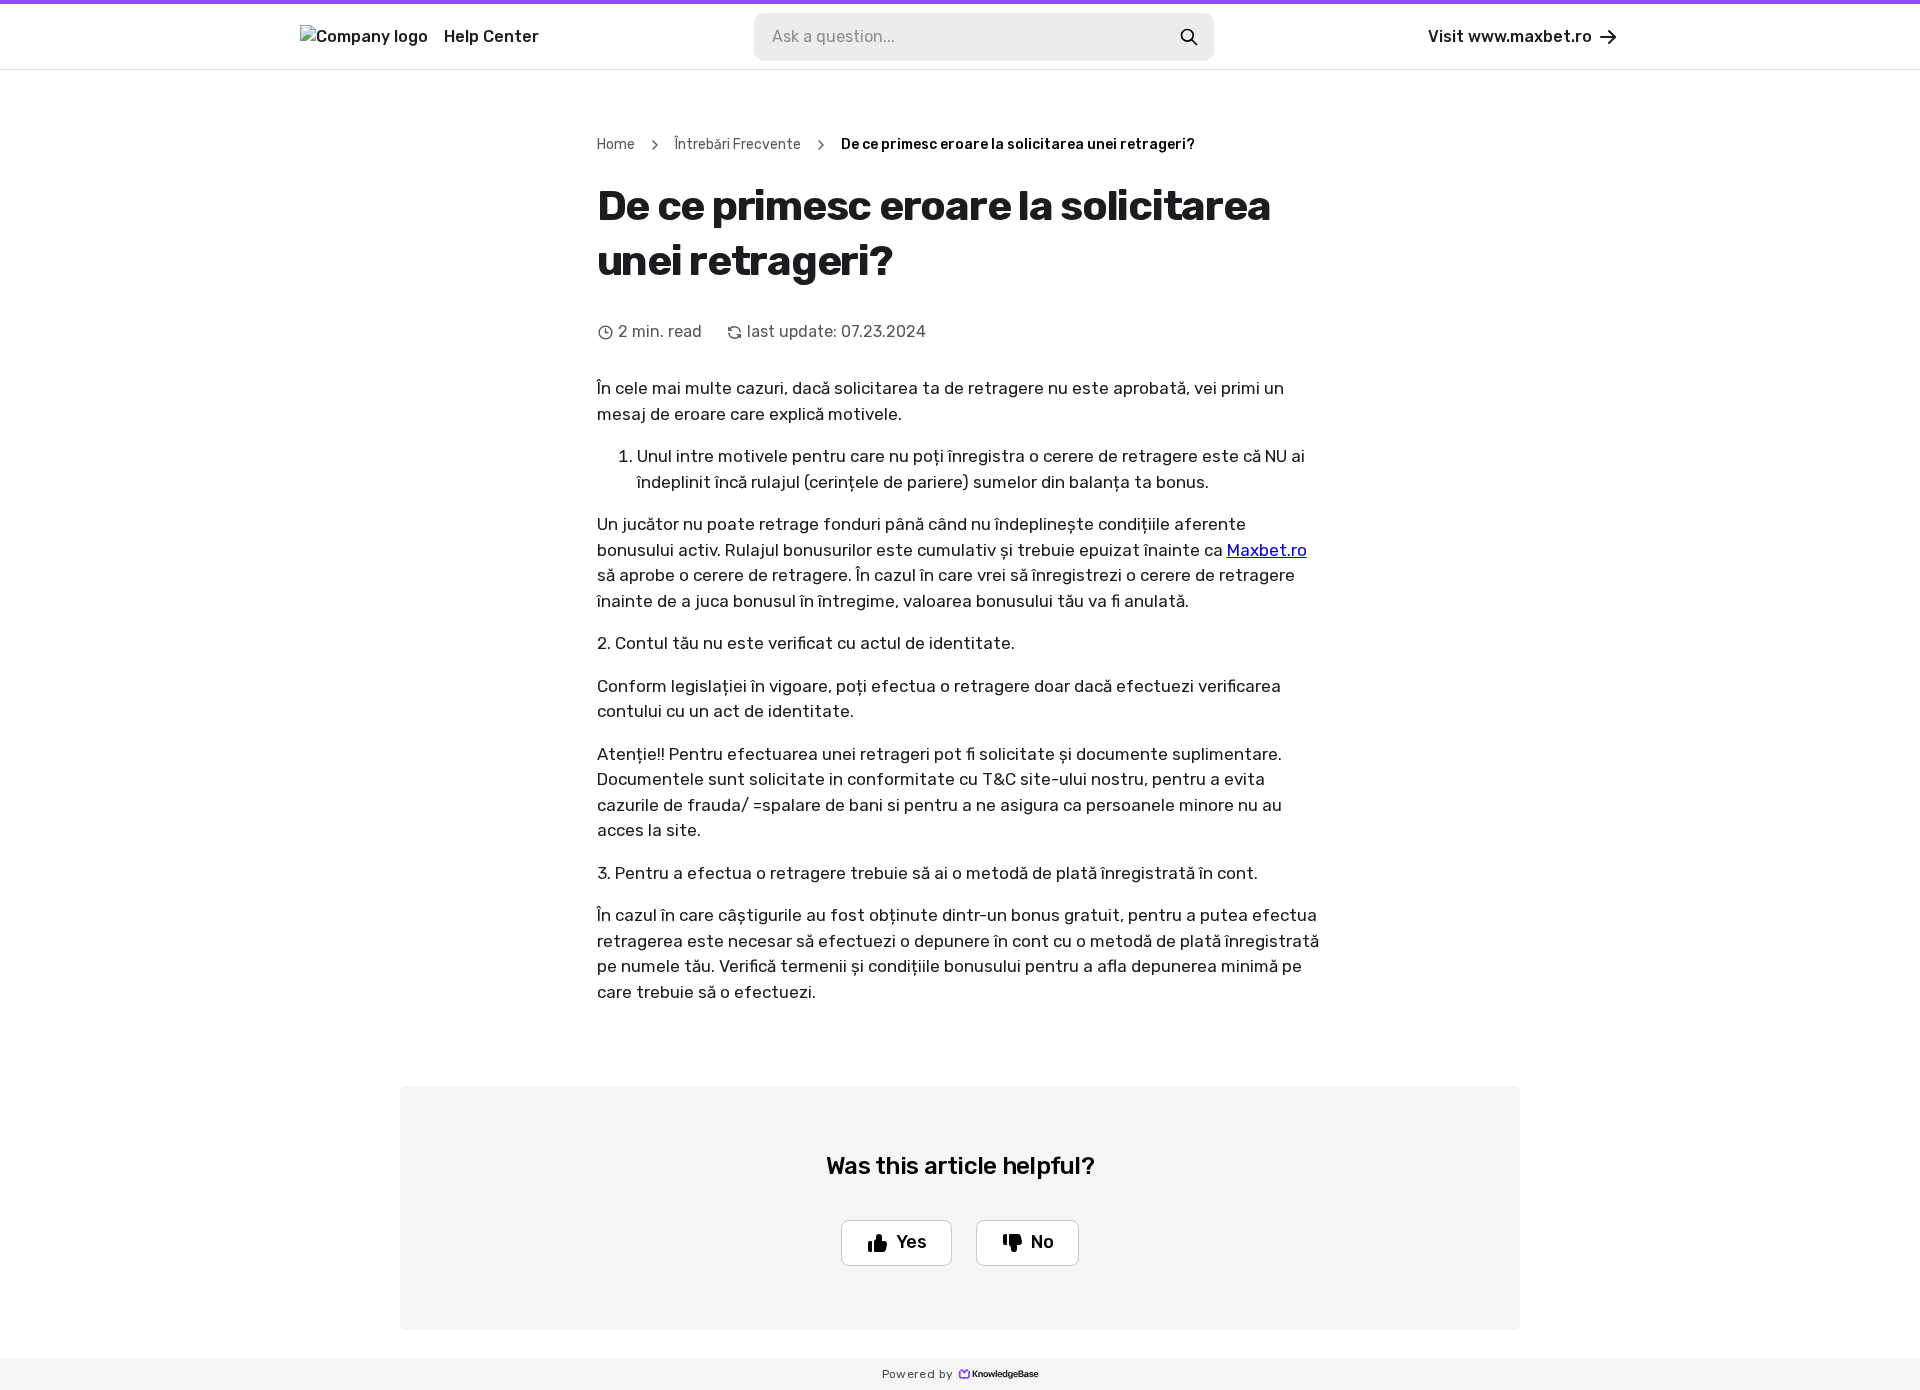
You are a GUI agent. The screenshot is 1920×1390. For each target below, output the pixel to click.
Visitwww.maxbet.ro (1510, 36)
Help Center (491, 36)
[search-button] (1189, 37)
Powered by (918, 1374)
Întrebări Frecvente (738, 144)
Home (616, 144)
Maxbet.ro (1267, 550)
